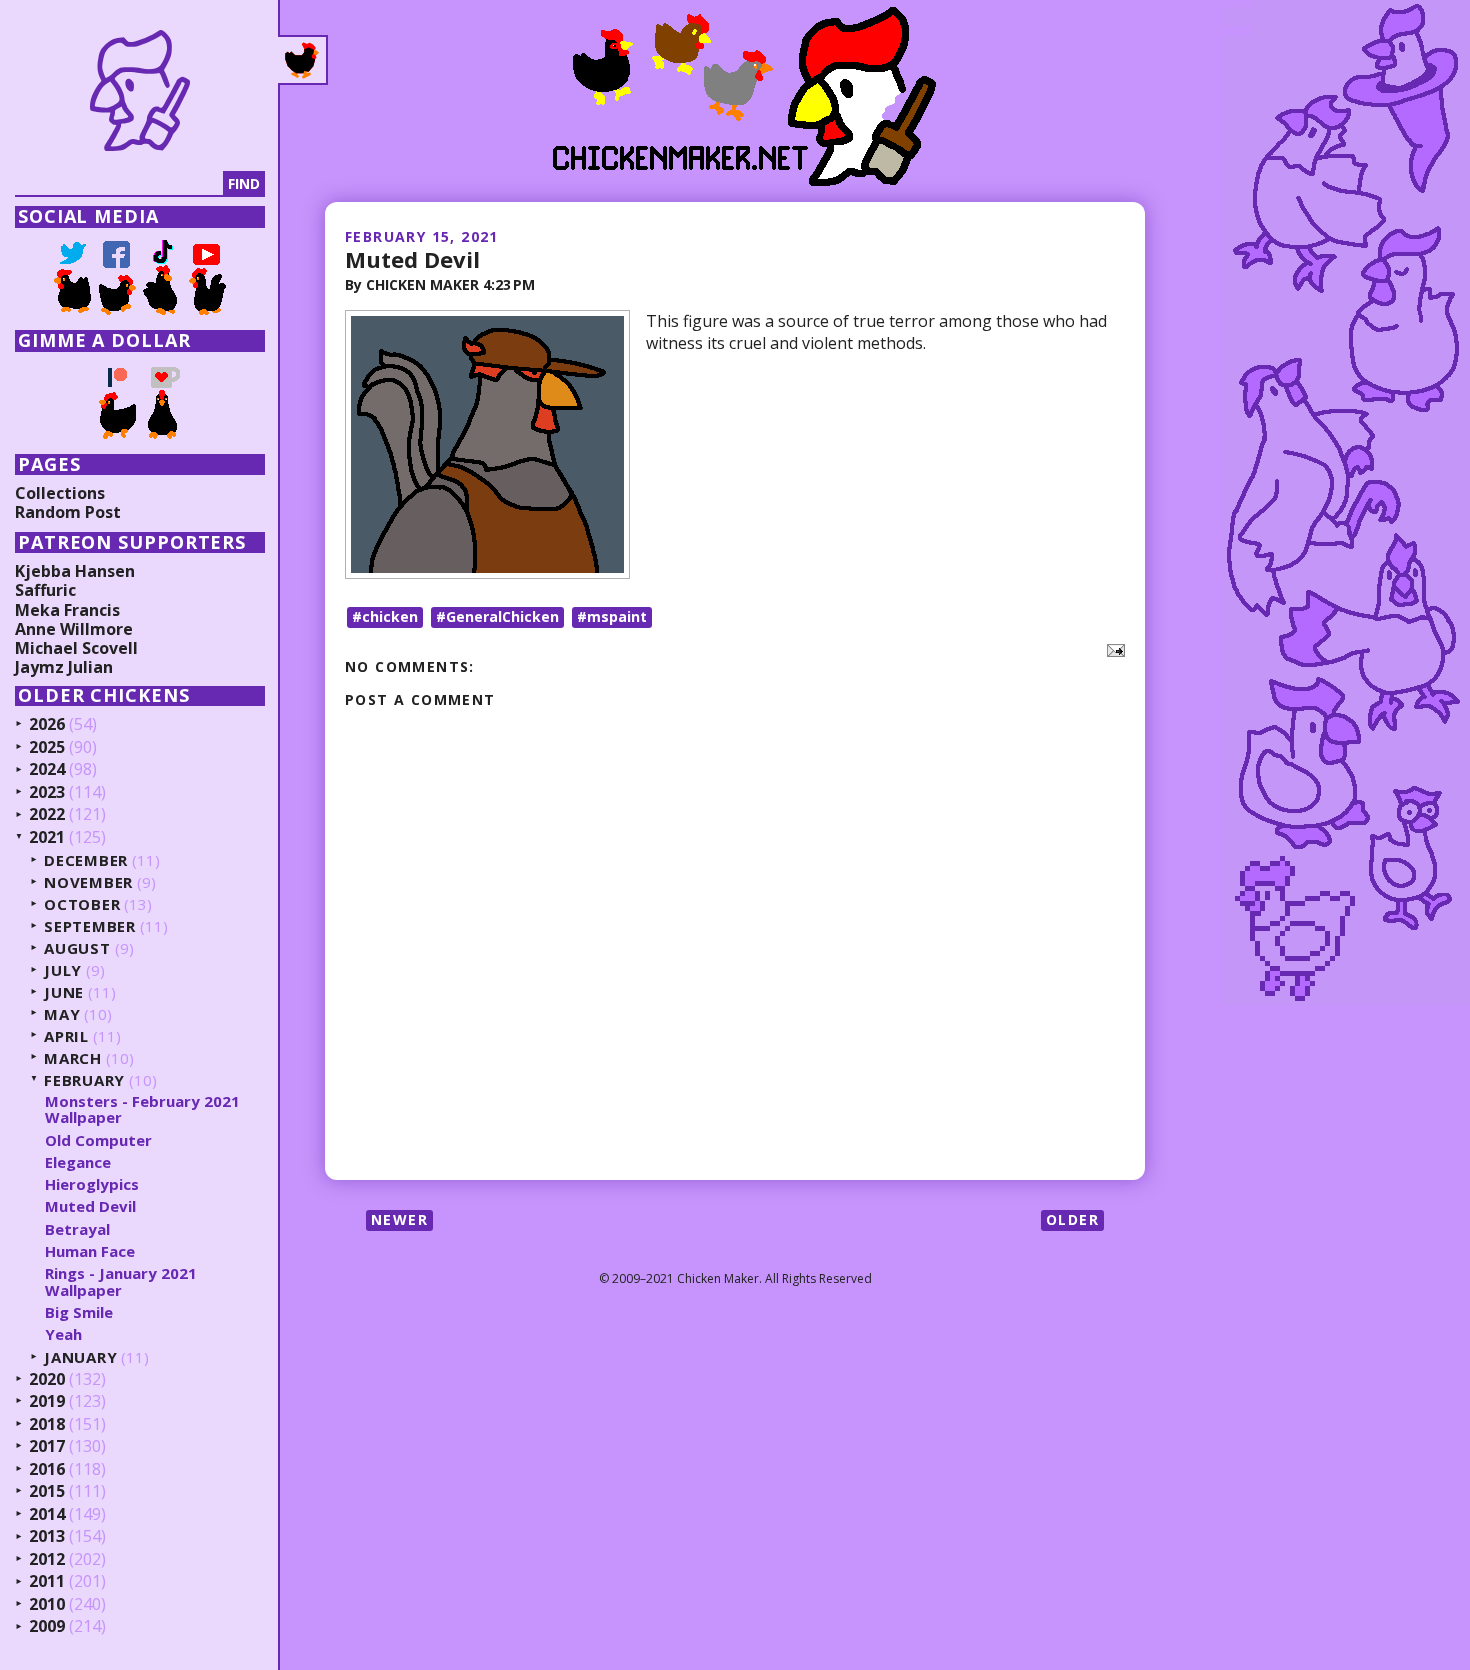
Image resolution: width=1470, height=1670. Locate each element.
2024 (47, 770)
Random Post (68, 512)
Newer (399, 1219)
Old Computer (98, 1140)
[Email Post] (1112, 649)
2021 (47, 838)
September (90, 926)
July (63, 970)
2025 (47, 748)
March (73, 1058)
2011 (47, 1582)
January (80, 1357)
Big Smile (79, 1312)
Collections (60, 493)
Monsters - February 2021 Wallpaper (142, 1109)
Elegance (78, 1162)
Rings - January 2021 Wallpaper (121, 1281)
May (62, 1014)
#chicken (385, 616)
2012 (47, 1560)
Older (1072, 1219)
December (86, 860)
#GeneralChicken (497, 616)
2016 (47, 1470)
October (82, 904)
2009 (47, 1627)
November (88, 882)
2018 (47, 1425)
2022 (47, 815)
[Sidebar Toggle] (303, 60)
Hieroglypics (92, 1184)
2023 (47, 793)
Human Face (90, 1251)
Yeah (63, 1334)
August (77, 948)
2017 (47, 1447)
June (64, 992)
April (66, 1036)
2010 (47, 1605)
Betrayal (77, 1229)
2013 (47, 1537)
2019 (47, 1402)
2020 (47, 1380)
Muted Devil (412, 259)
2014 (47, 1515)
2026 (47, 725)
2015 (47, 1492)
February (84, 1080)
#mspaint (612, 616)
